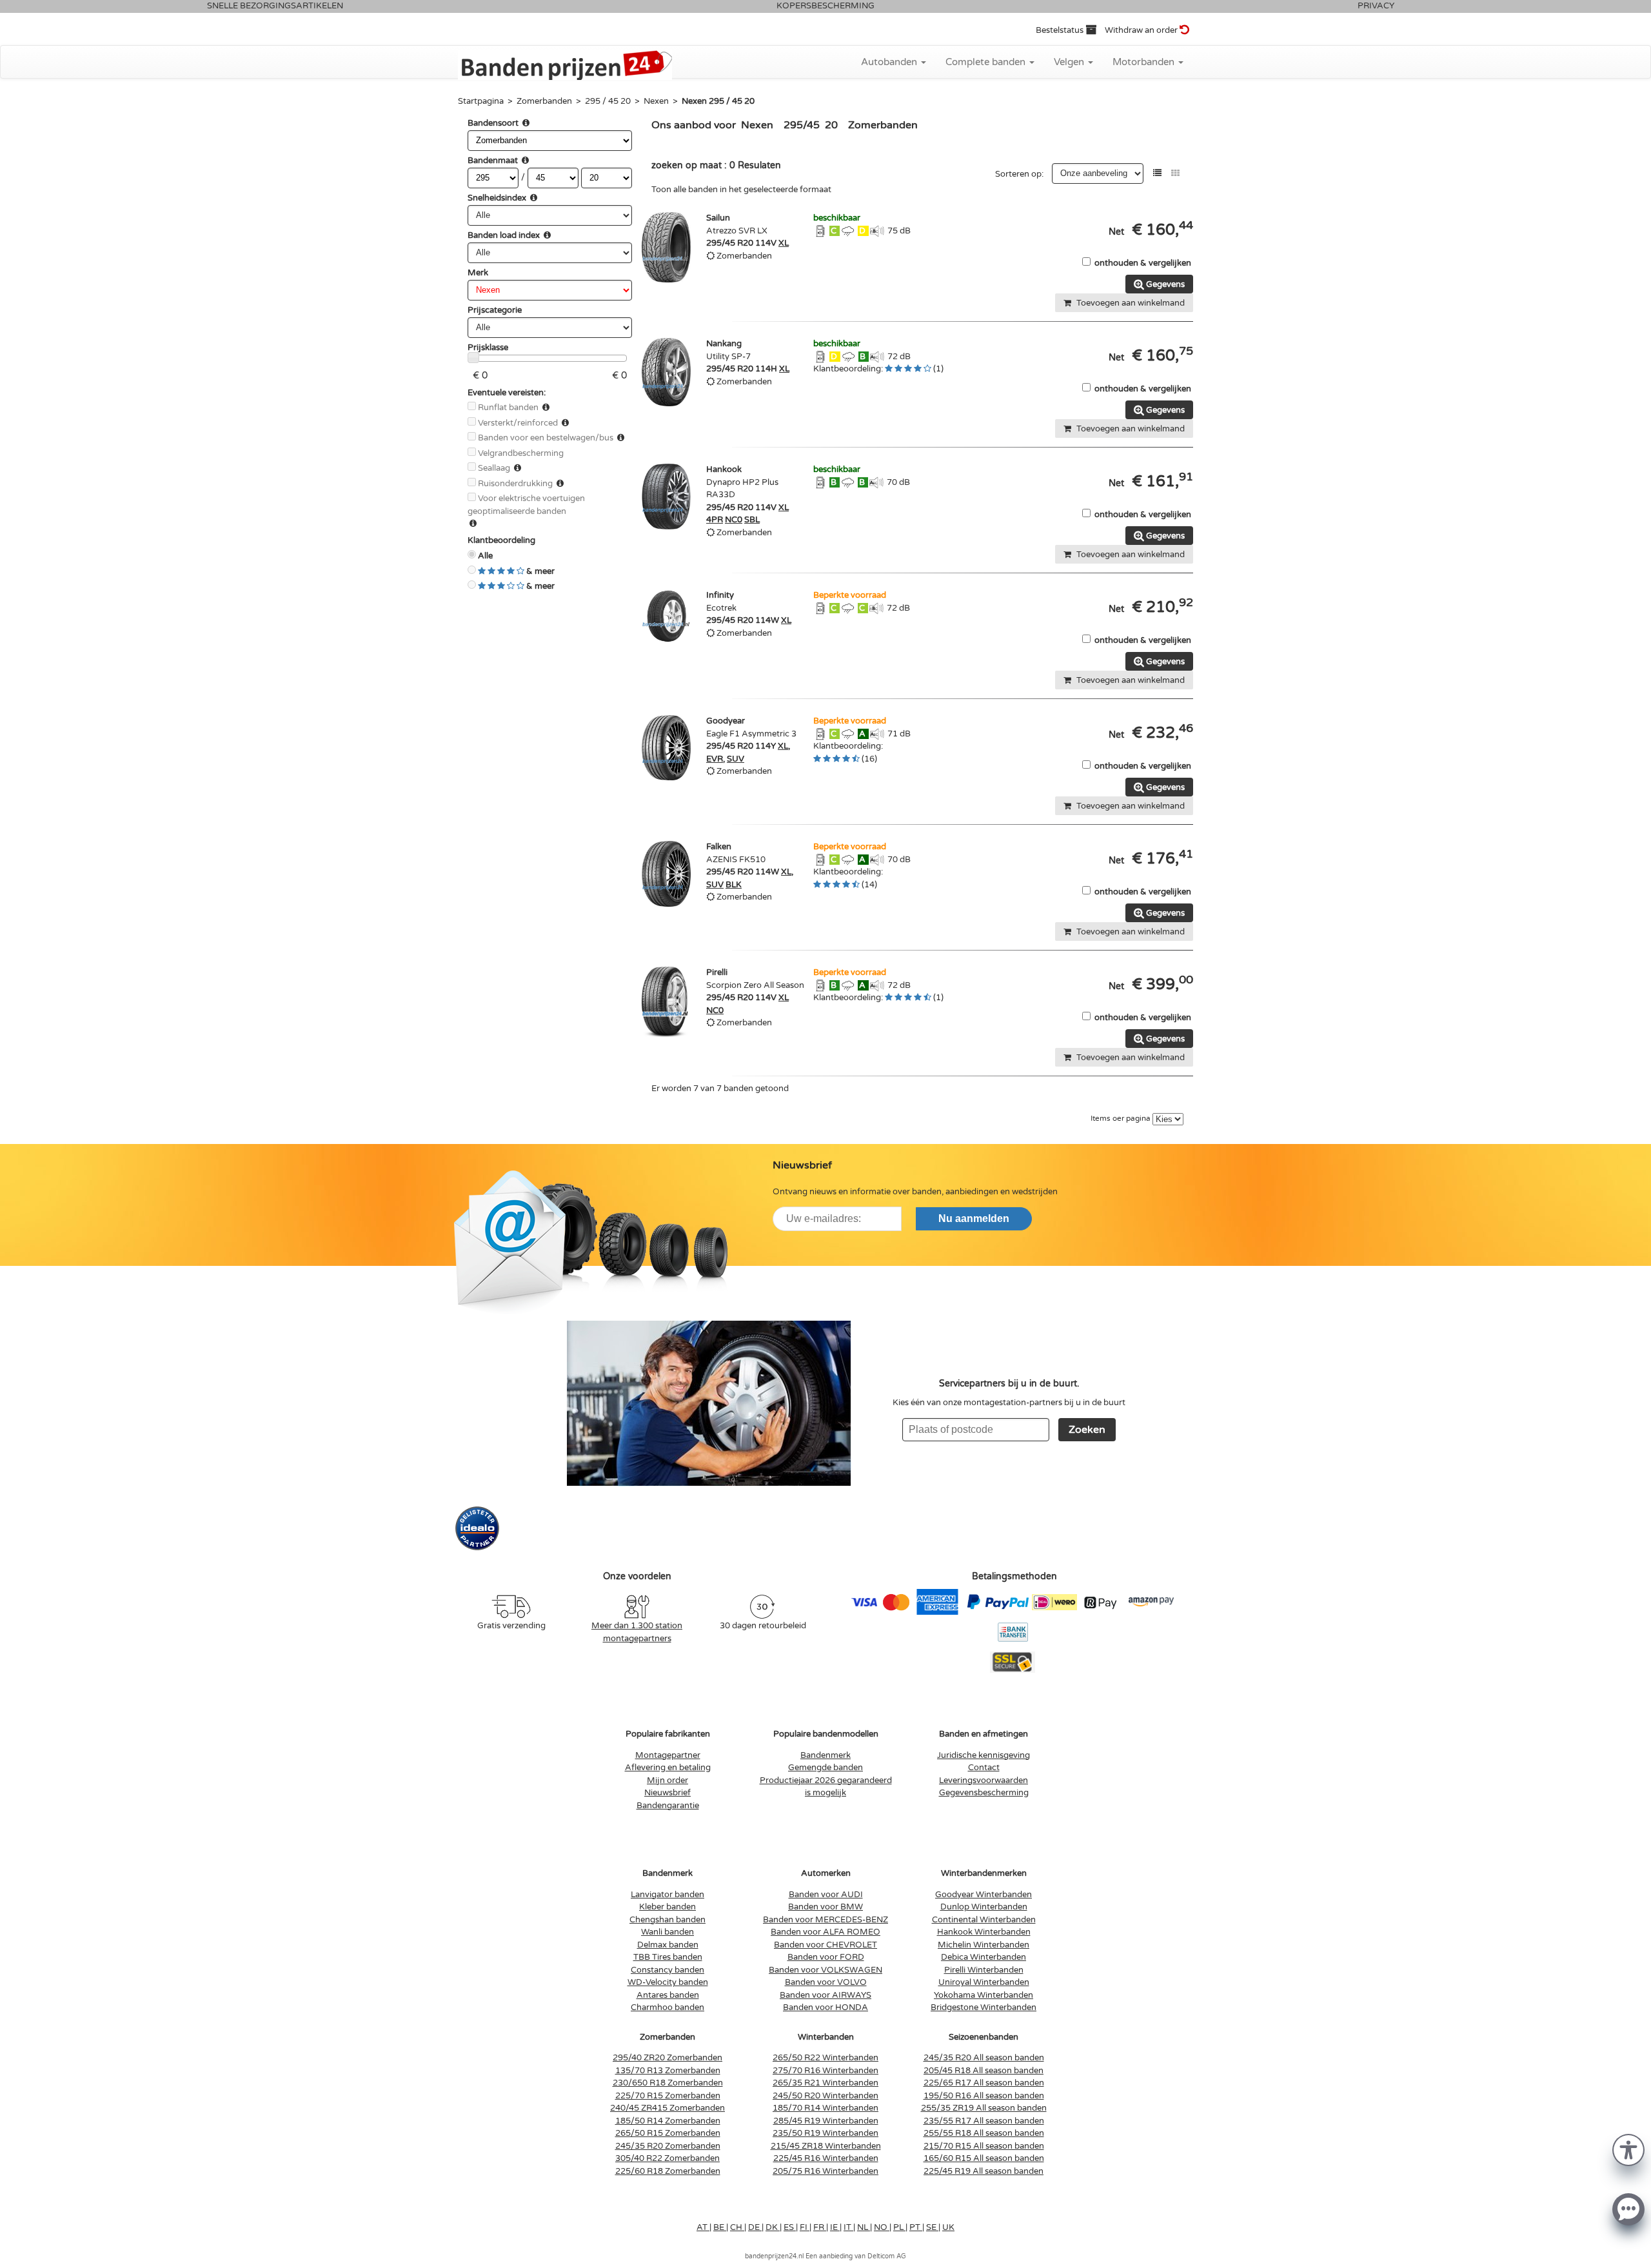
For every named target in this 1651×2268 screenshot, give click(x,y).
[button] (1628, 2149)
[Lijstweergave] (1157, 173)
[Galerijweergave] (1175, 173)
